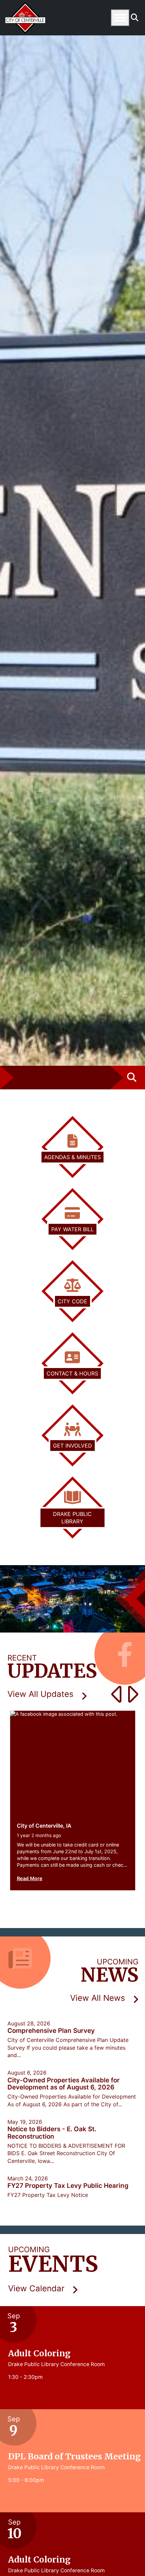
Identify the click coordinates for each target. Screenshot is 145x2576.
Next (130, 1694)
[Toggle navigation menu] (120, 18)
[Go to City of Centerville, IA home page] (25, 5)
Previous (113, 1694)
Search (135, 18)
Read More (30, 1878)
